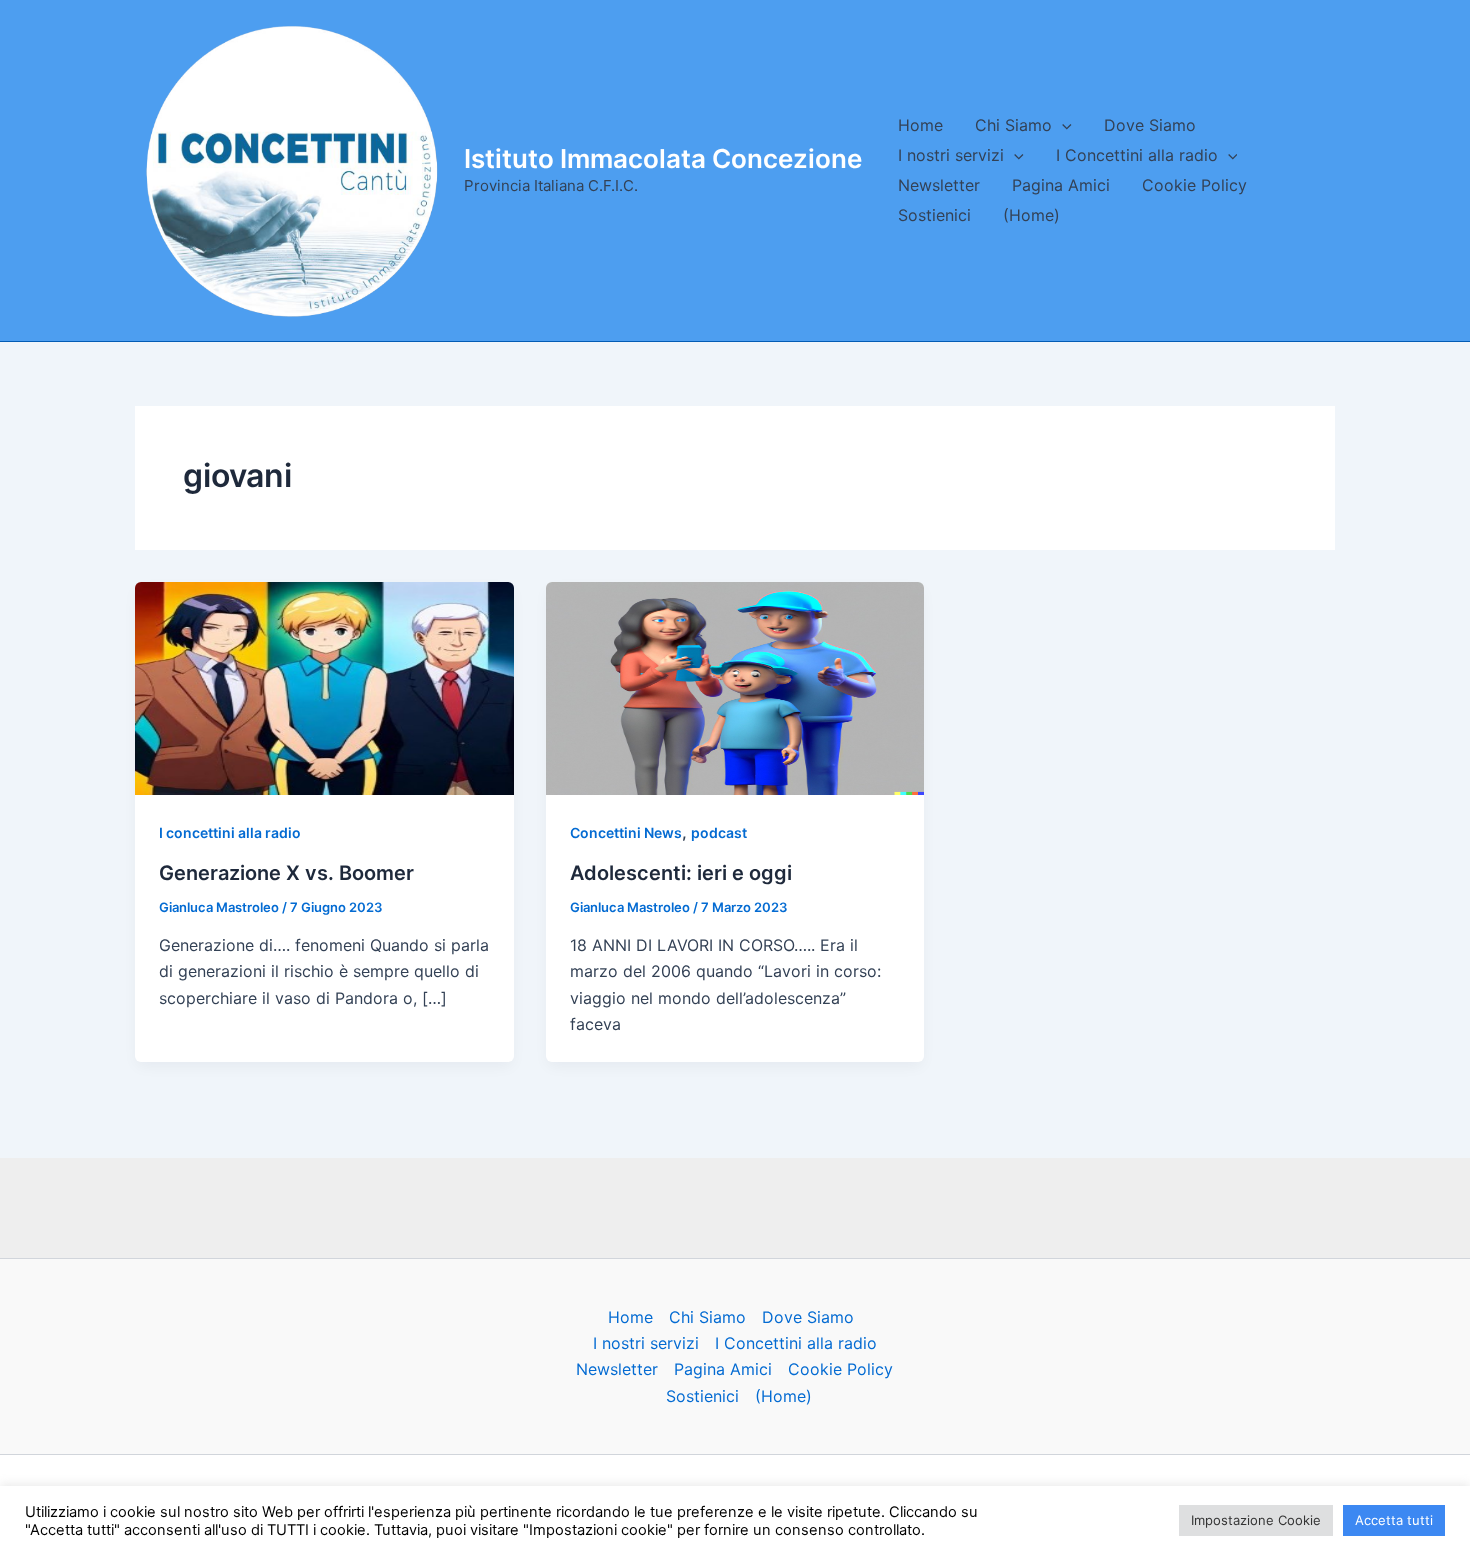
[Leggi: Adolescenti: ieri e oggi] (735, 687)
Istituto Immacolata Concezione (663, 158)
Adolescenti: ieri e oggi (681, 873)
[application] (1062, 125)
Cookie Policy (1194, 185)
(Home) (1031, 215)
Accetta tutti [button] (1394, 1520)
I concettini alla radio (230, 832)
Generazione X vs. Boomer (286, 873)
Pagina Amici (1061, 185)
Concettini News (626, 832)
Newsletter (939, 185)
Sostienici (934, 215)
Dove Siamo (1150, 125)
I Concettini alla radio (1137, 155)
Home (920, 125)
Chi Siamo (1013, 125)
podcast (719, 832)
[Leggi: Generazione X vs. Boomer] (324, 687)
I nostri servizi (951, 155)
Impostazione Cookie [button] (1256, 1520)
